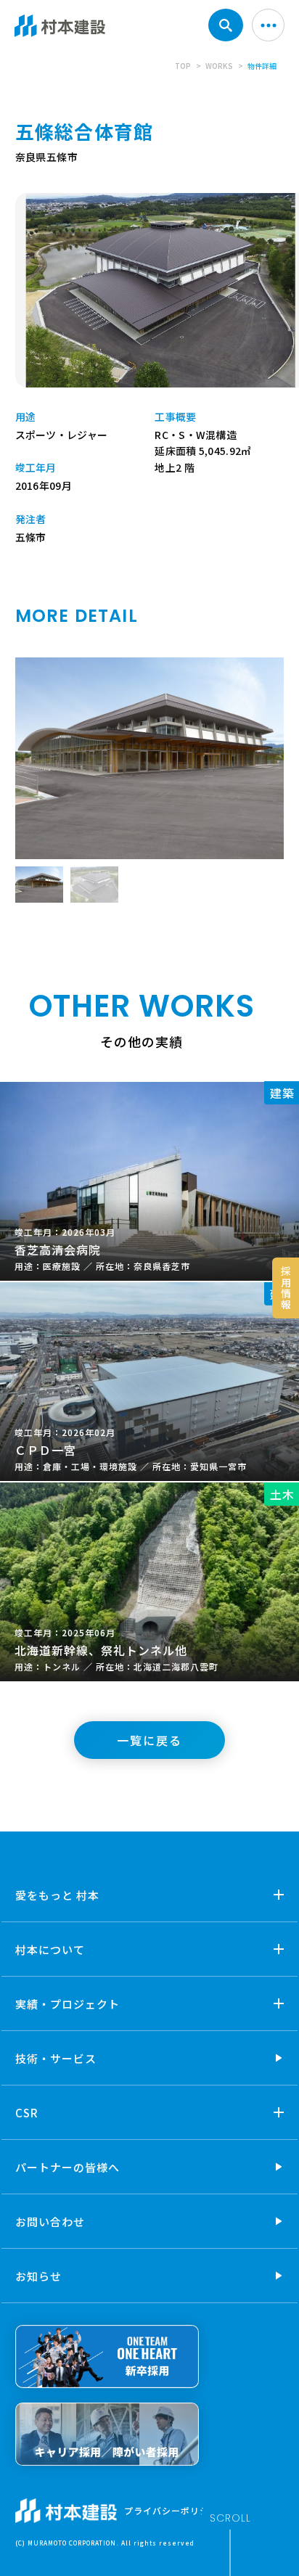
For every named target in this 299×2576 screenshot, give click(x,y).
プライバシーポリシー (171, 2510)
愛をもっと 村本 (57, 1895)
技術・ (56, 2058)
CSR (27, 2113)
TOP (183, 66)
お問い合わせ (50, 2222)
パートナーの (67, 2167)
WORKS (219, 66)
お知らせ (38, 2276)
